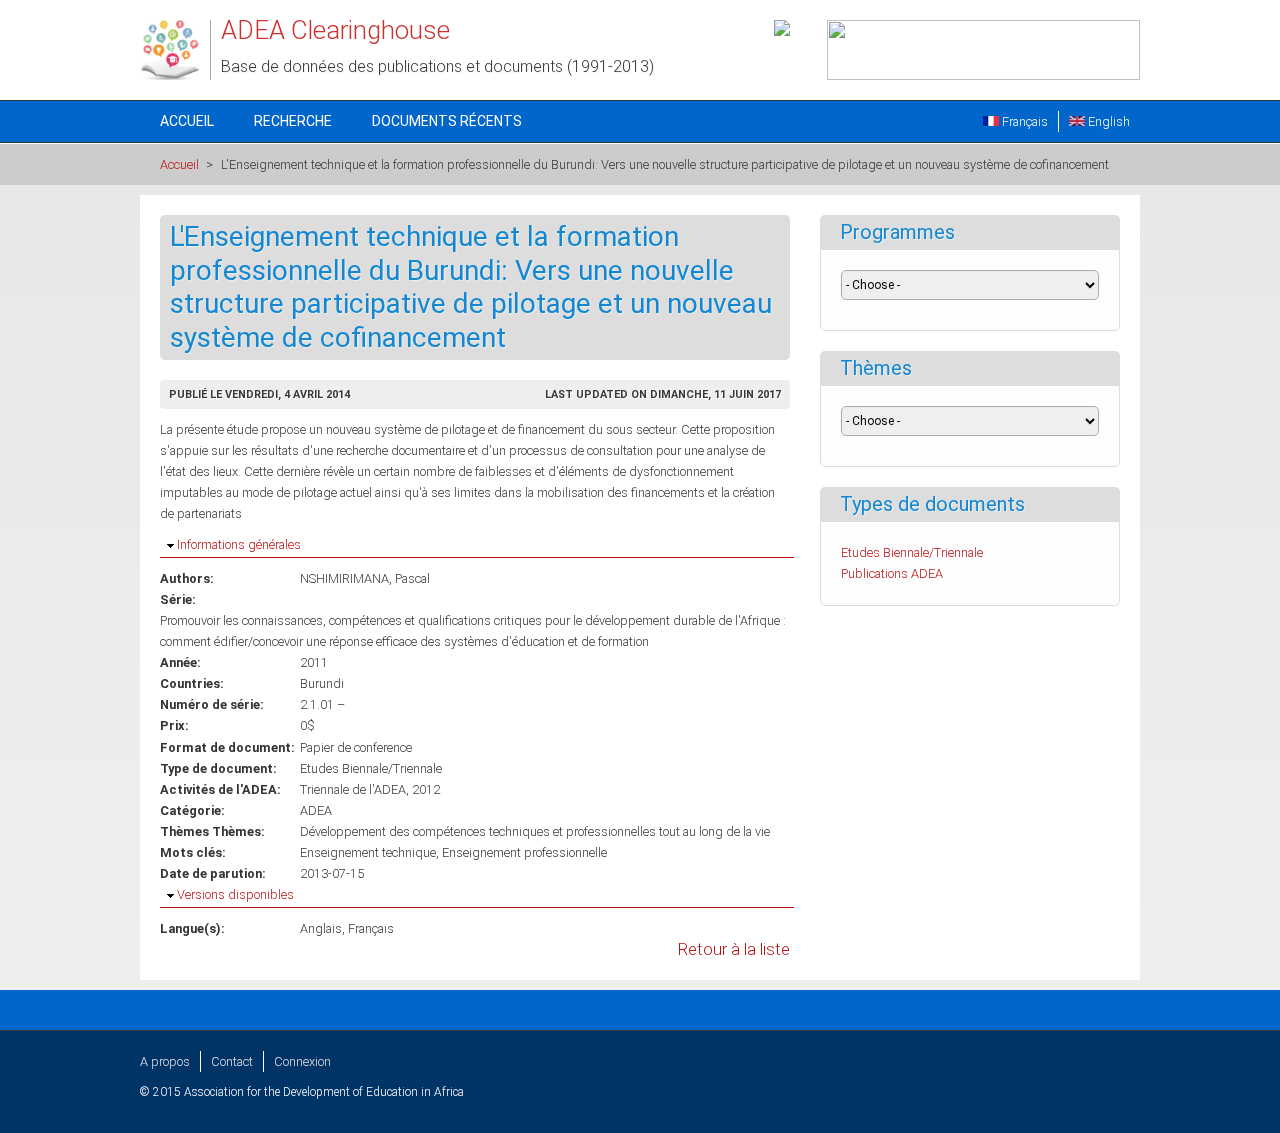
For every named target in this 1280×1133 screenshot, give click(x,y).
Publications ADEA (892, 573)
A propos (165, 1061)
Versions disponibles (235, 894)
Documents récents (447, 121)
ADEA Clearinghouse (335, 30)
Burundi (322, 683)
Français (1023, 121)
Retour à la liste (734, 949)
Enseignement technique (368, 852)
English (1107, 121)
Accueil (187, 121)
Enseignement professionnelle (524, 852)
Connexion (302, 1061)
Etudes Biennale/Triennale (371, 768)
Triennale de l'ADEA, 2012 (370, 789)
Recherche (293, 121)
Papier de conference (356, 747)
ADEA (316, 810)
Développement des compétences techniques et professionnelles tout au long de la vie (535, 831)
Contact (232, 1061)
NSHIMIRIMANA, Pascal (365, 578)
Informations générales (239, 544)
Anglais (321, 928)
